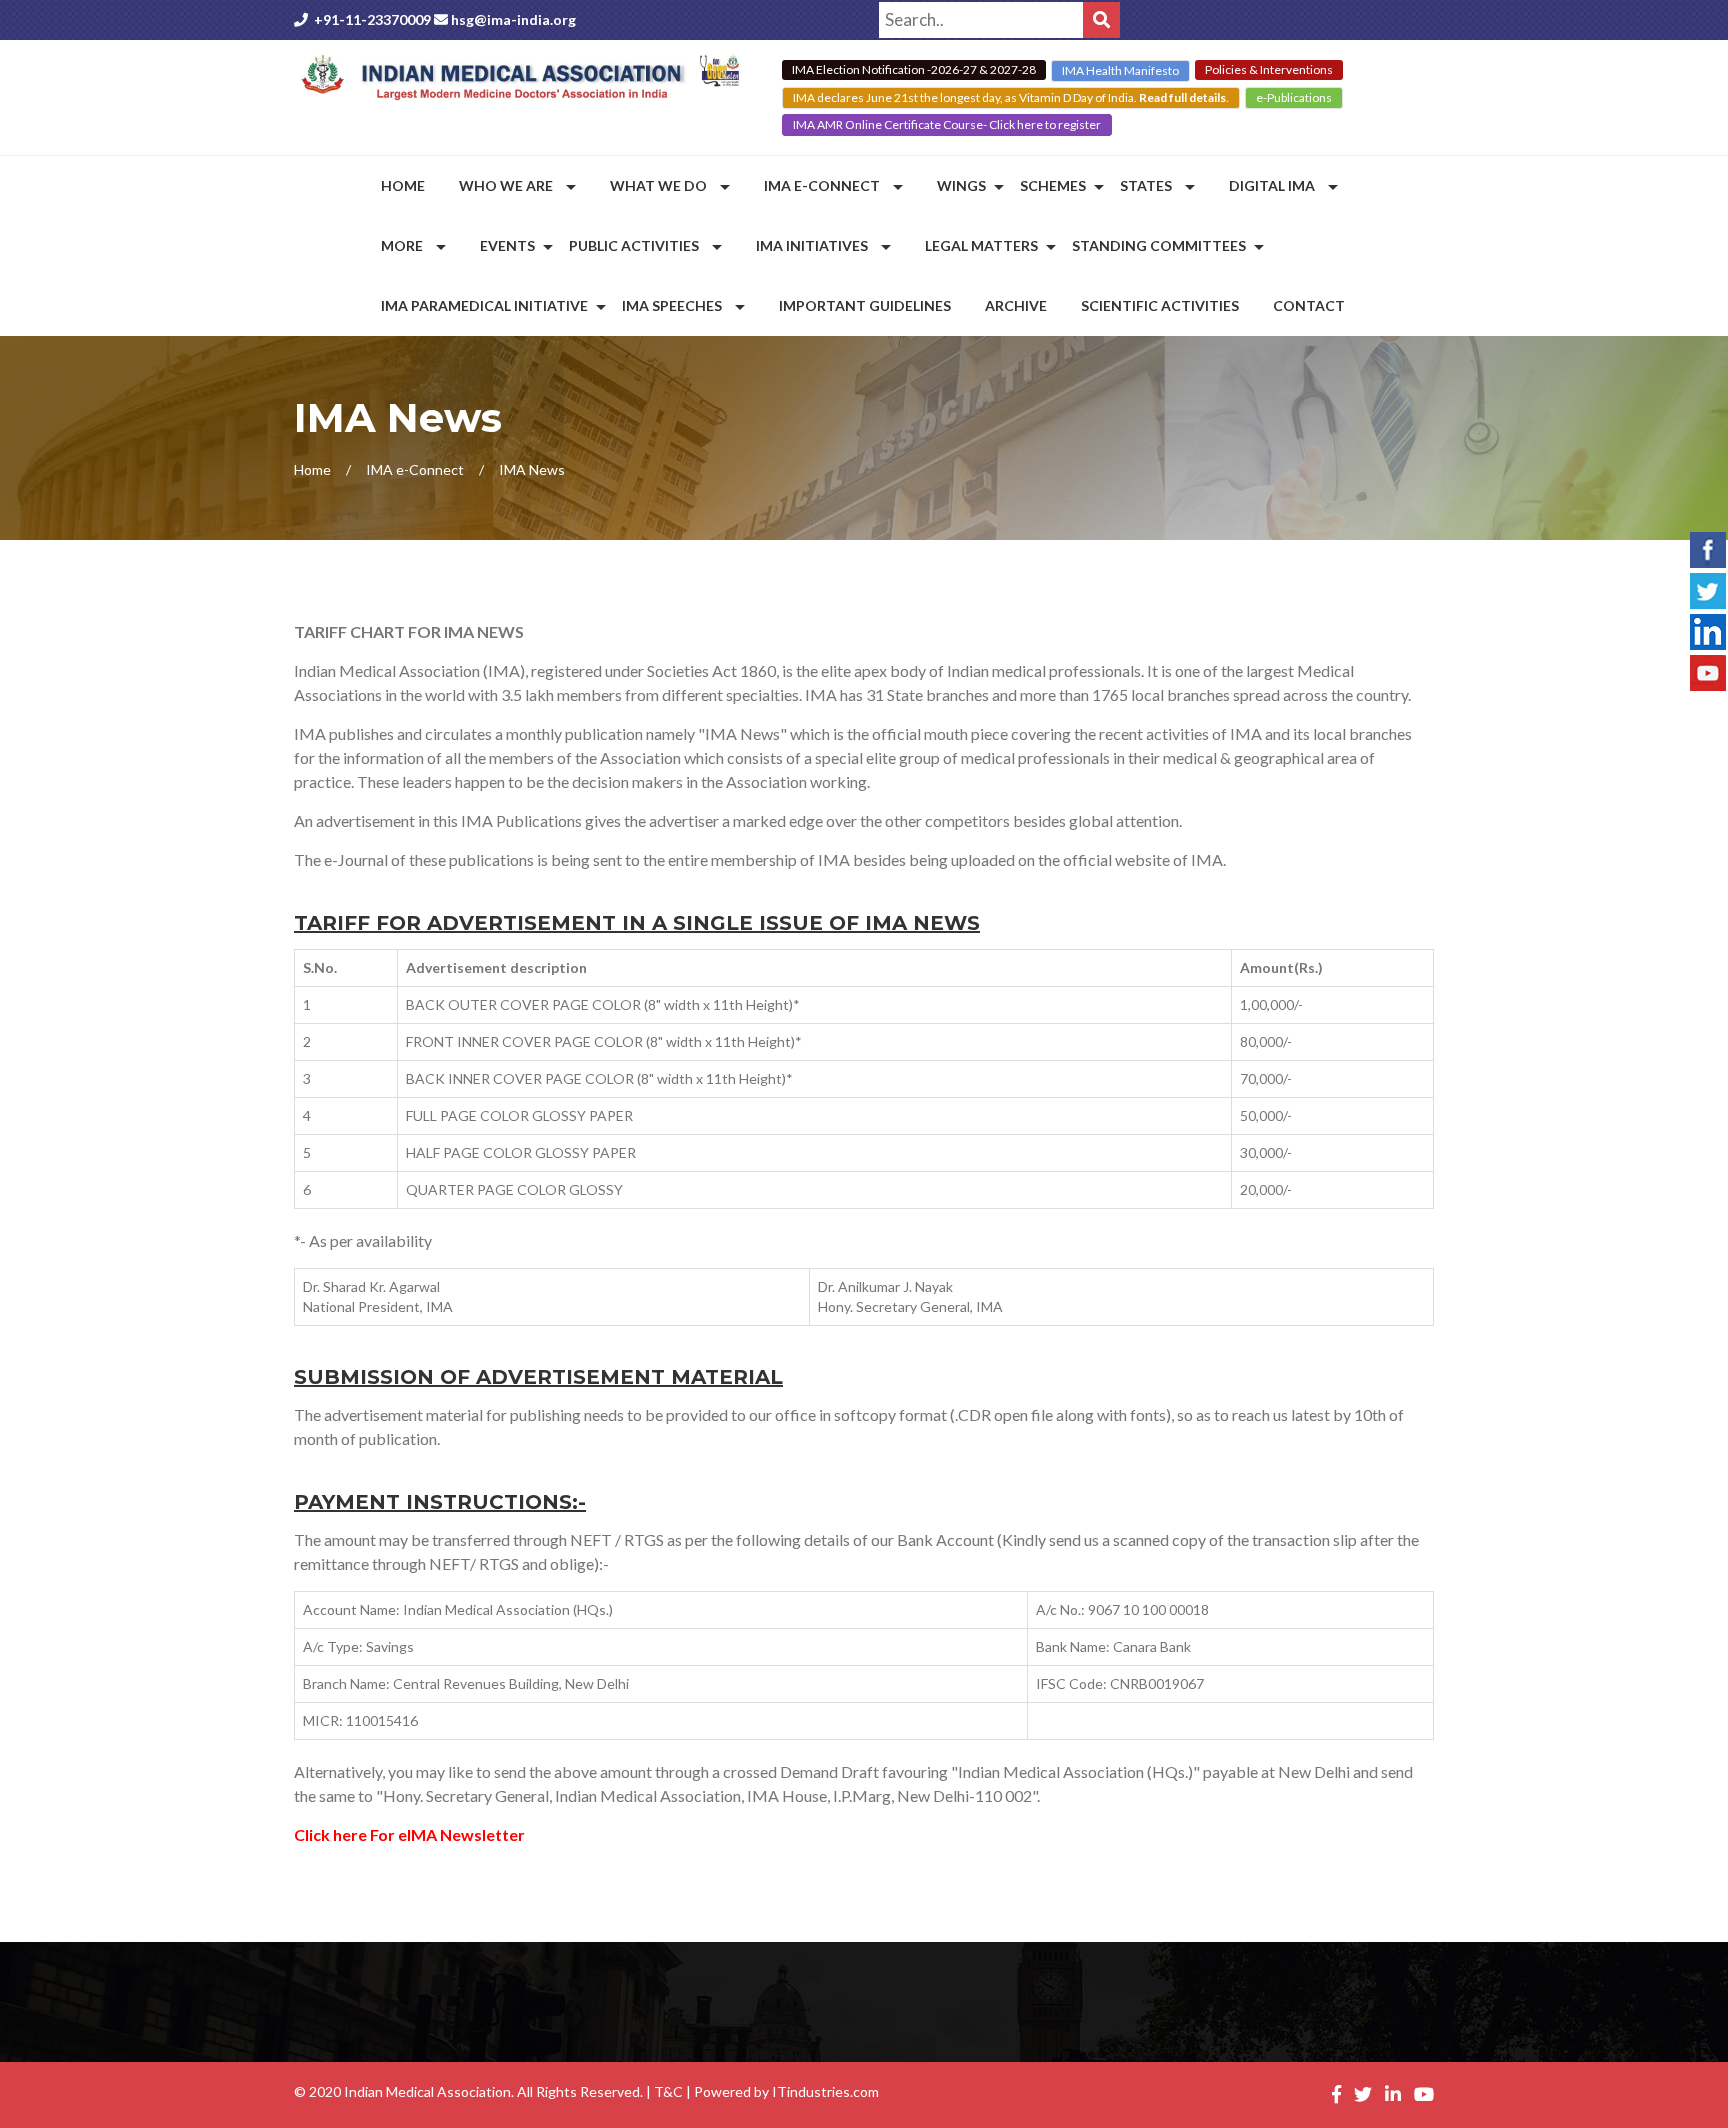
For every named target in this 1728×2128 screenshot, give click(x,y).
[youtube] (1708, 670)
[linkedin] (1708, 629)
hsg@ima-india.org (513, 19)
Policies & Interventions (1269, 69)
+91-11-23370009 (372, 19)
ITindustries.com (825, 2091)
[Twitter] (1708, 588)
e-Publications (1294, 97)
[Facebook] (1708, 547)
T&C (668, 2091)
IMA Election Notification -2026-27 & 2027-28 (914, 69)
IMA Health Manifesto (1120, 70)
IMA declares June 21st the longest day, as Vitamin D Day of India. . (1011, 97)
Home (312, 469)
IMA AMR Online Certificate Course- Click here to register (947, 124)
